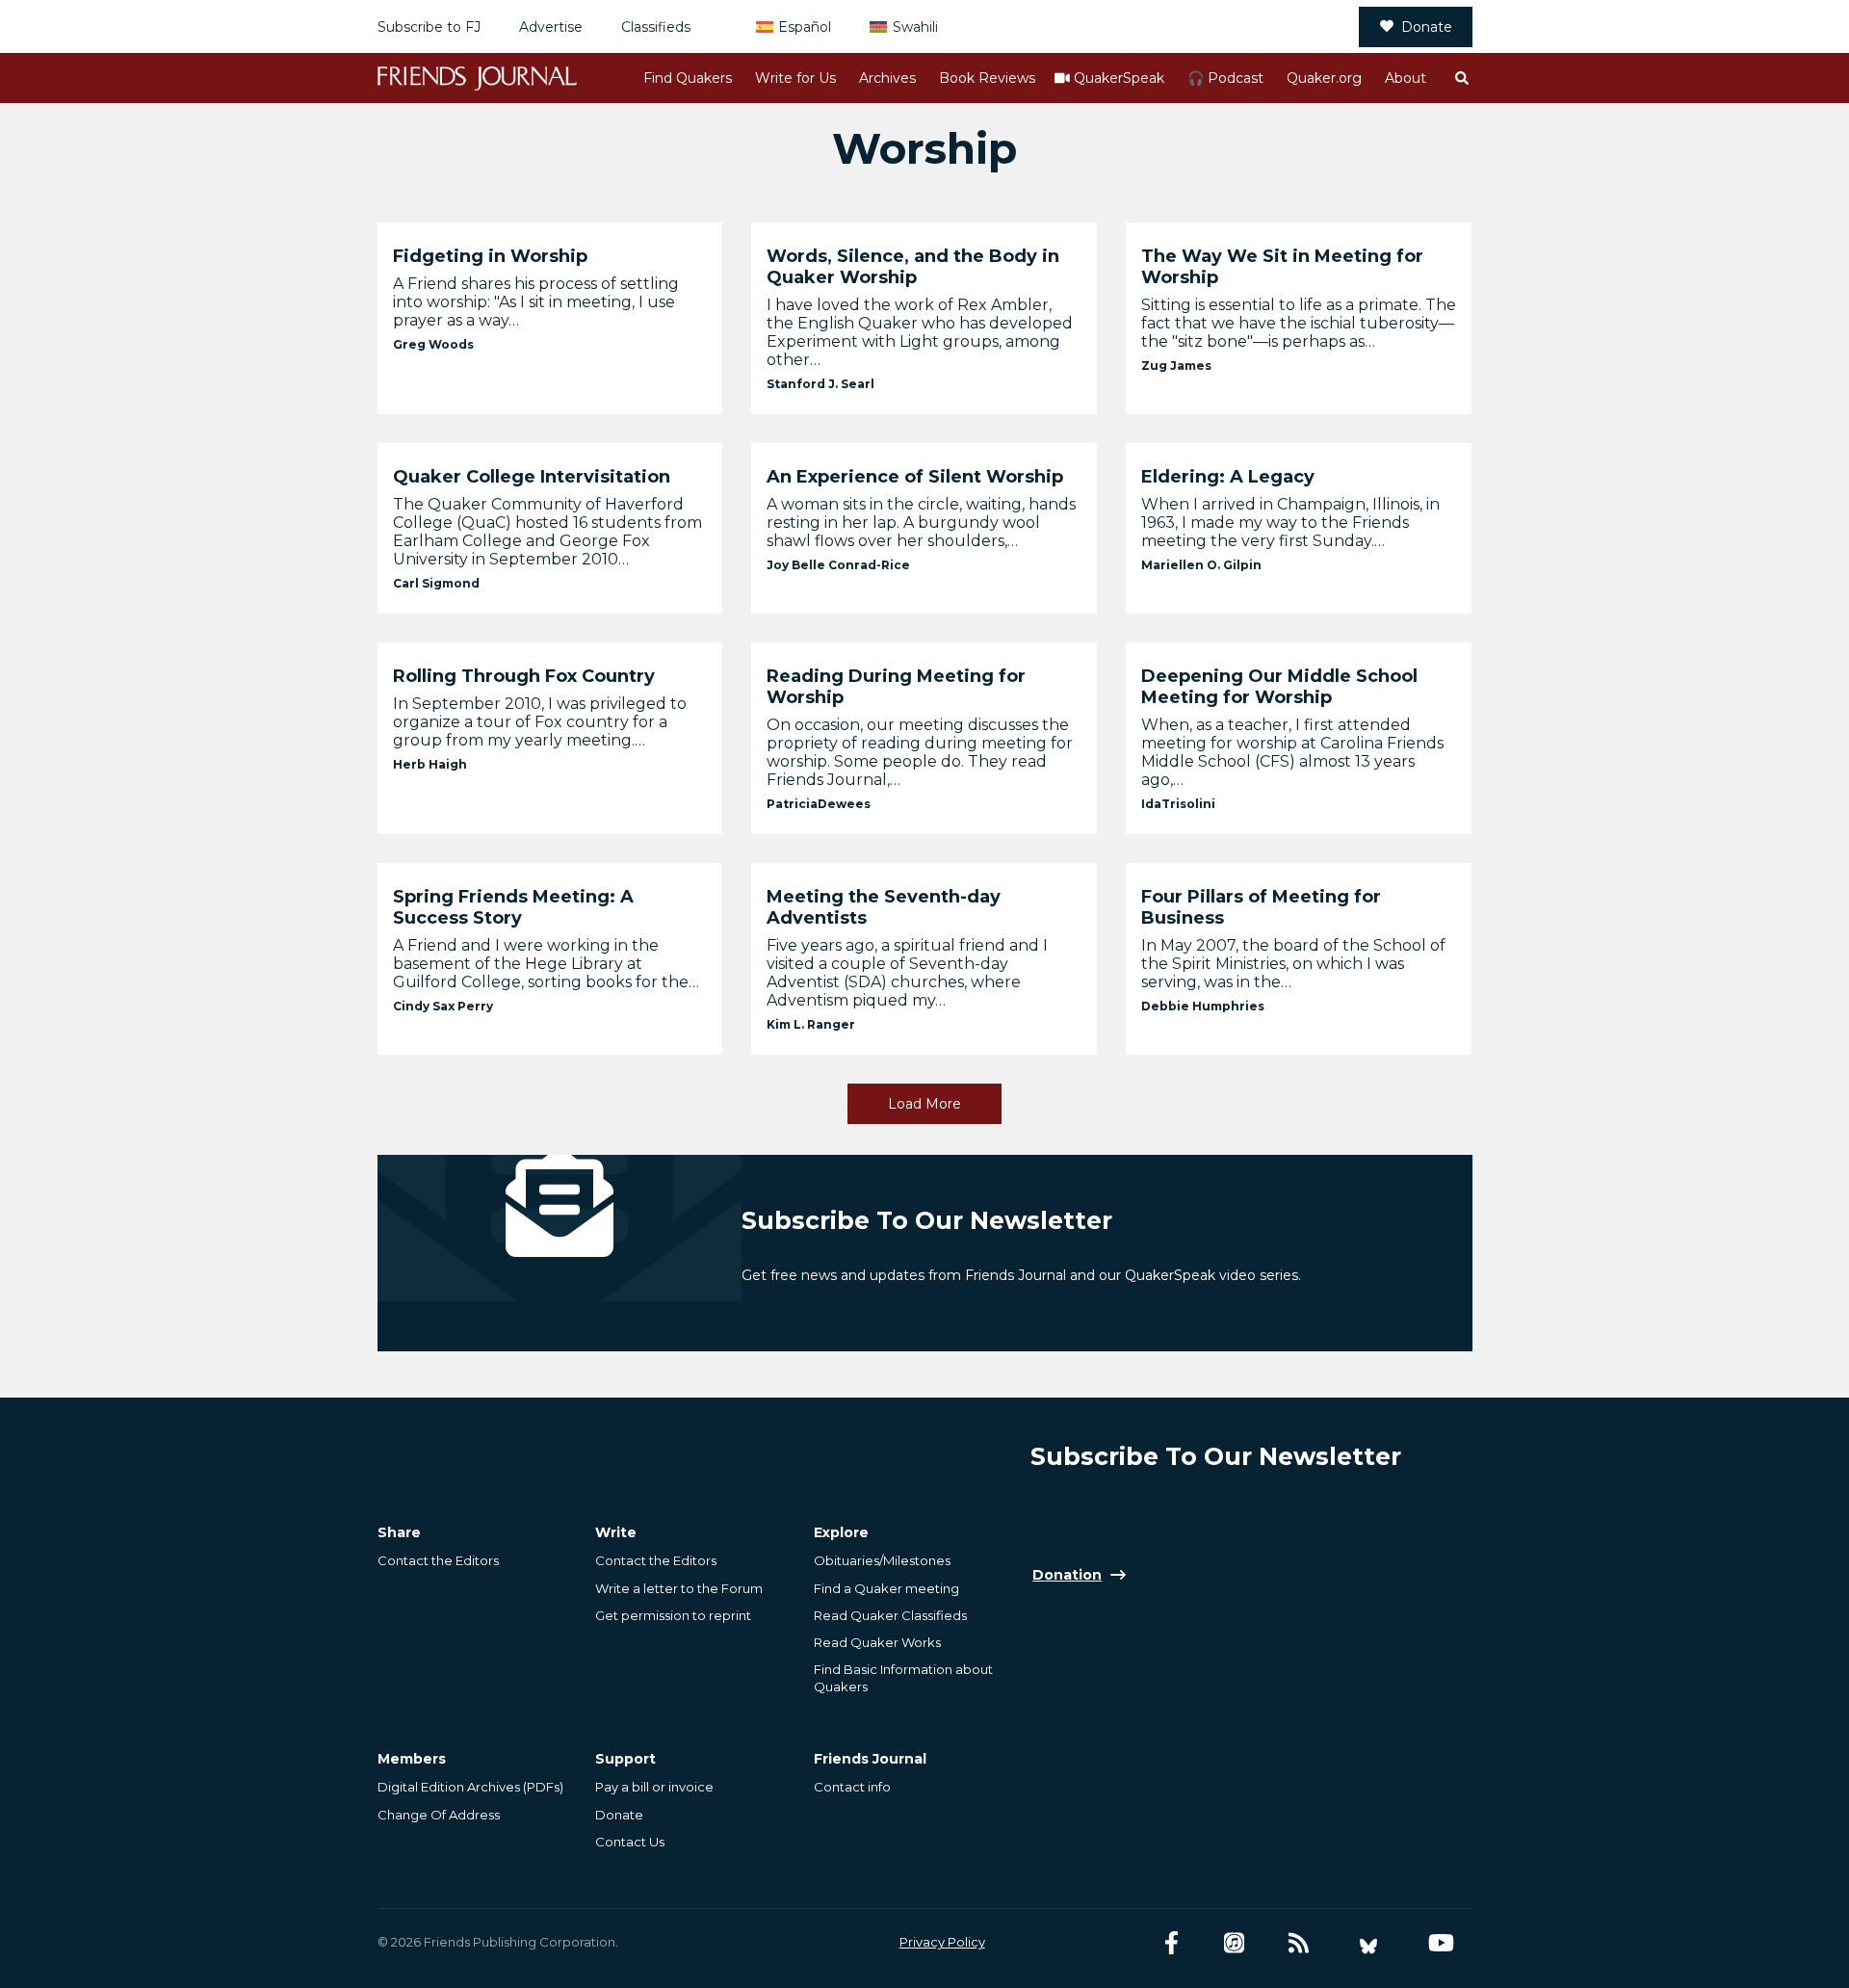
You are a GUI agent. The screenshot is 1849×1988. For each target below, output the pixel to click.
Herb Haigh (430, 764)
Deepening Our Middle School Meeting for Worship (1279, 687)
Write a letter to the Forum (679, 1588)
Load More (924, 1104)
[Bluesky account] (1368, 1943)
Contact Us (630, 1842)
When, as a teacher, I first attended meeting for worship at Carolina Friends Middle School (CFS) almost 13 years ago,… (1292, 752)
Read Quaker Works (877, 1642)
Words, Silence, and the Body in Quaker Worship (913, 267)
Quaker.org (1324, 78)
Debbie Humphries (1203, 1006)
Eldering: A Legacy (1228, 477)
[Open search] (1461, 78)
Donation (1067, 1575)
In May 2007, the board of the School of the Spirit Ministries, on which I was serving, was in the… (1293, 964)
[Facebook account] (1172, 1943)
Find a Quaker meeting (886, 1588)
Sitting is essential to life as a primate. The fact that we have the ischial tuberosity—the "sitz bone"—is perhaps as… (1299, 323)
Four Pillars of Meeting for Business (1261, 907)
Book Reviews (987, 78)
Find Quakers (688, 78)
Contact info (852, 1787)
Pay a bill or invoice (654, 1787)
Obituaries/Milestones (882, 1560)
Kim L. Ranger (811, 1024)
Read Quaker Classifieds (890, 1615)
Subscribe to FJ (429, 27)
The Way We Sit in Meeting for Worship (1282, 267)
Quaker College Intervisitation (532, 477)
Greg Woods (433, 344)
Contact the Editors (438, 1560)
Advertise (551, 27)
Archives (887, 78)
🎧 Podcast (1225, 78)
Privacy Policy (942, 1942)
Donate (1427, 27)
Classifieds (656, 27)
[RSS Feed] (1299, 1943)
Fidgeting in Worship (490, 256)
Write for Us (795, 78)
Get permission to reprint (673, 1615)
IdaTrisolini (1178, 804)
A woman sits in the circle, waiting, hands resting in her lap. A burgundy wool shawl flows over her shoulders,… (921, 523)
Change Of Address (439, 1815)
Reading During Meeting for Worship (896, 687)
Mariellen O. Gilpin (1201, 565)
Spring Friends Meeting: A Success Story (513, 907)
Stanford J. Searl (820, 384)
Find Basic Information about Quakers (903, 1678)
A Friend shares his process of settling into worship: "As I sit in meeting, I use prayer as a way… (536, 302)
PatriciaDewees (819, 804)
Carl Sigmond (436, 583)
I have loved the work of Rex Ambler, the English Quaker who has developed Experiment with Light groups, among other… (920, 332)
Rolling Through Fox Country (524, 676)
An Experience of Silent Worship (915, 477)
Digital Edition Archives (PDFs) (470, 1787)
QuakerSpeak (1119, 78)
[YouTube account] (1441, 1943)
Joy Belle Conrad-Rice (838, 565)
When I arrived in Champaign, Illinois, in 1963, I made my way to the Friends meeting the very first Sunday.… (1290, 523)
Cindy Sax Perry (443, 1006)
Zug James (1176, 366)
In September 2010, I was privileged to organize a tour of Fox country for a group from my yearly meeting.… (540, 722)
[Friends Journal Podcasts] (1234, 1943)
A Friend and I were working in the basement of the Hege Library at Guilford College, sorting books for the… (546, 964)
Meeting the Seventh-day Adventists (884, 907)
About (1406, 78)
